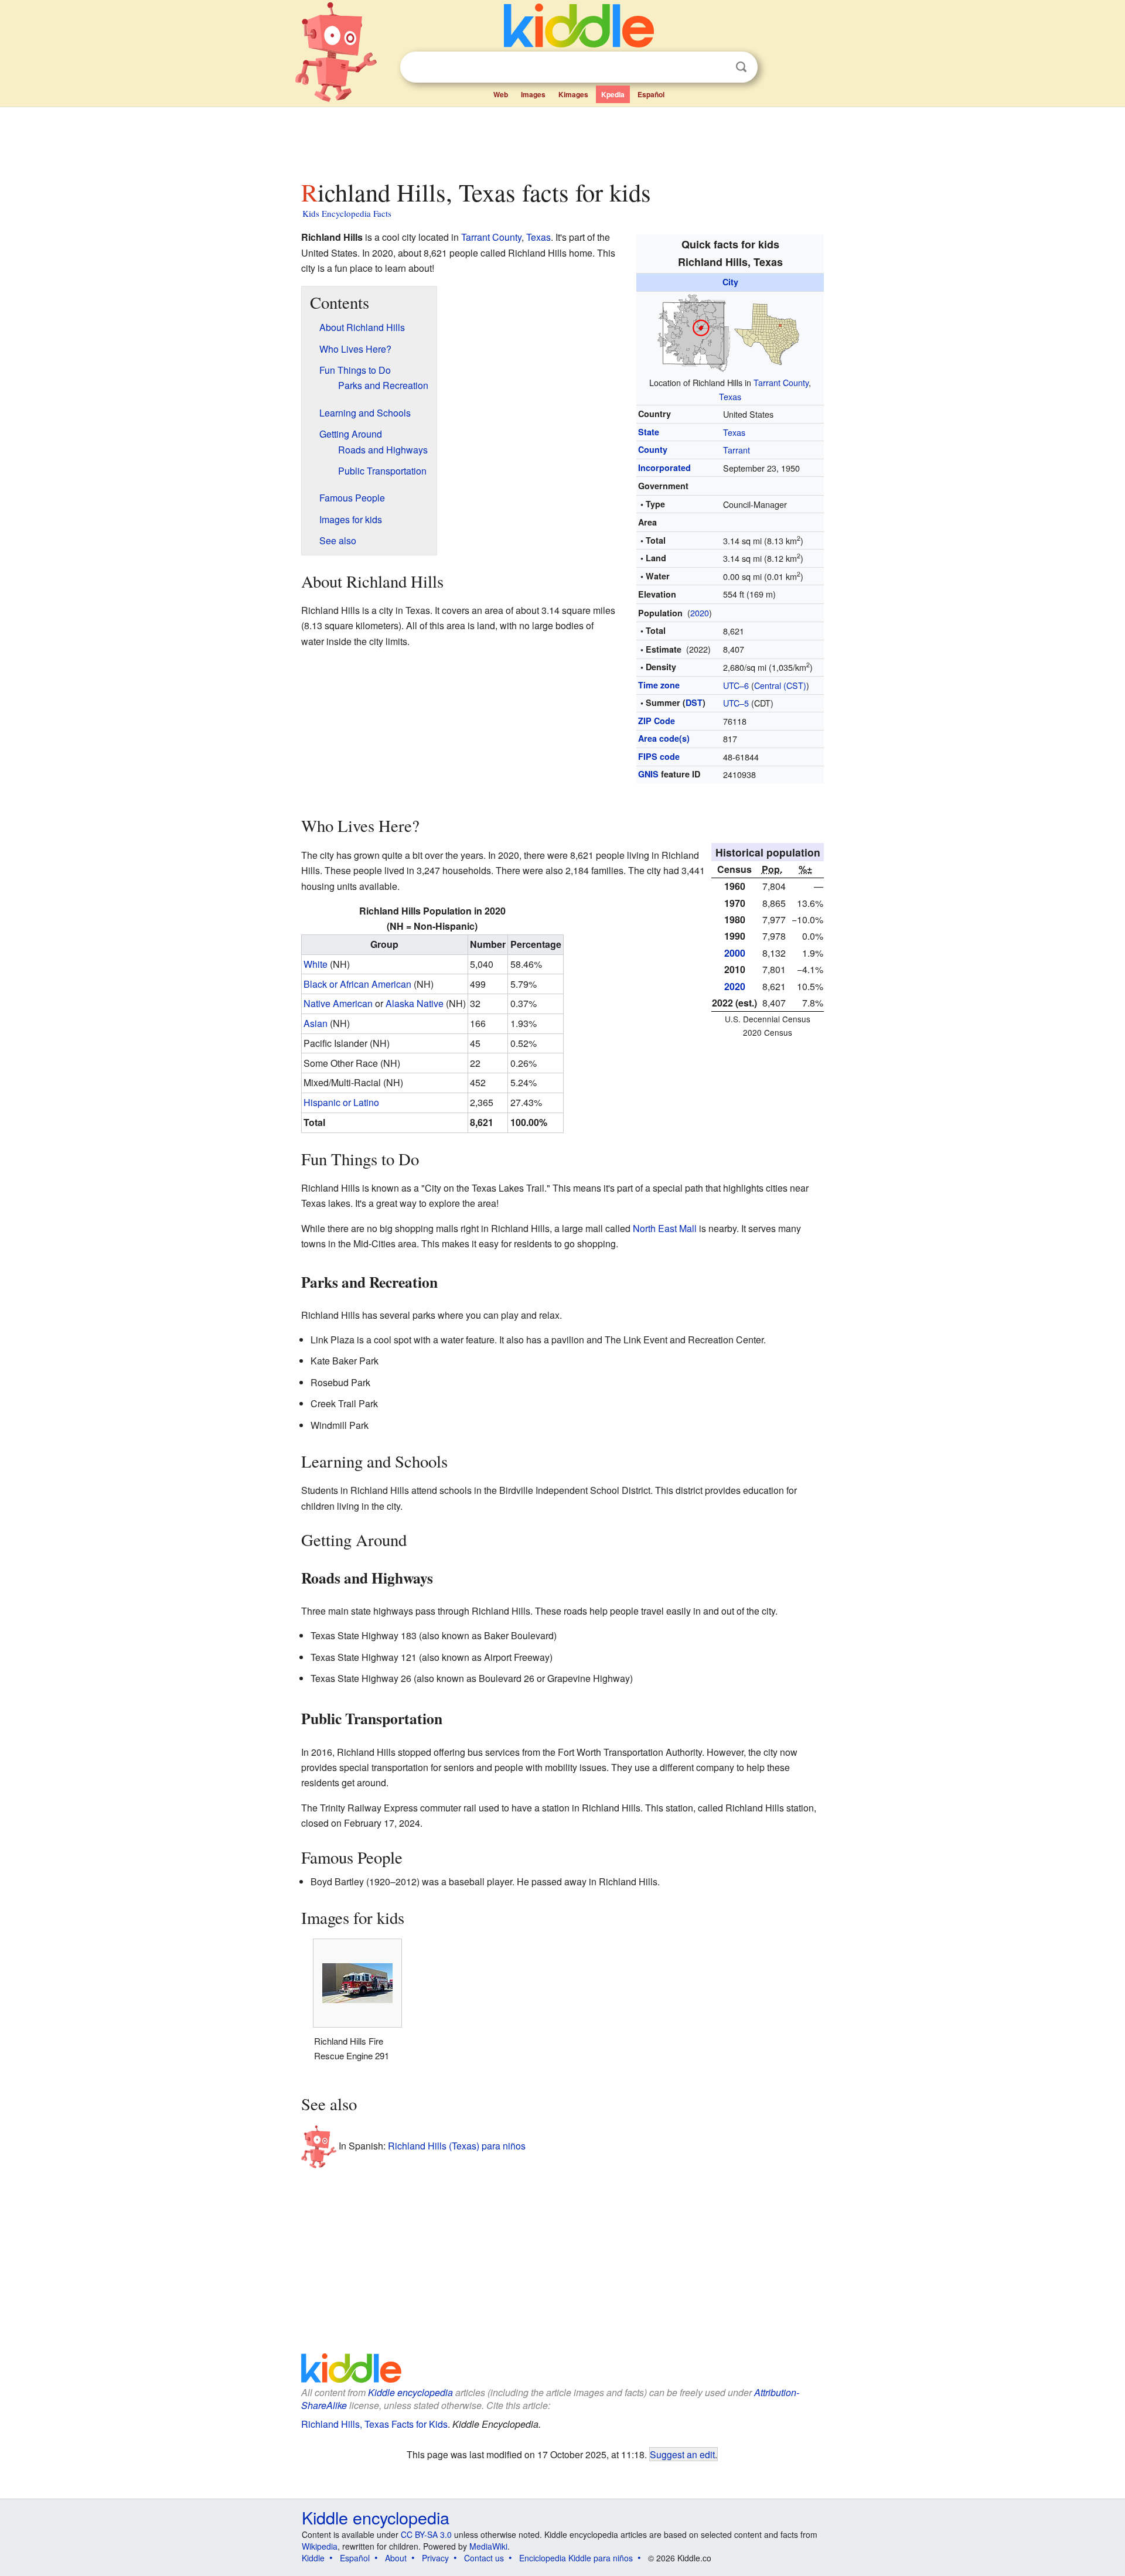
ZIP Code (657, 721)
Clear (717, 67)
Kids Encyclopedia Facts (347, 213)
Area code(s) (664, 738)
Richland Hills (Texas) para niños (457, 2146)
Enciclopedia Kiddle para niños (576, 2558)
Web (501, 94)
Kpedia (613, 94)
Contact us (484, 2558)
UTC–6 (736, 685)
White (316, 964)
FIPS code (659, 756)
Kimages (573, 94)
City (730, 282)
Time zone (659, 685)
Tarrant (737, 450)
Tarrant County (781, 382)
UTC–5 (736, 703)
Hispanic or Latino (341, 1102)
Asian (316, 1023)
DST (694, 702)
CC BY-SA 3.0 (426, 2534)
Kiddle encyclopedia (410, 2392)
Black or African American (357, 984)
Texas (730, 396)
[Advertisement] (562, 140)
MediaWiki (488, 2546)
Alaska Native (415, 1003)
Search (741, 67)
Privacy (435, 2558)
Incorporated (664, 468)
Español (651, 94)
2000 (735, 953)
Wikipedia (320, 2546)
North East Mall (665, 1228)
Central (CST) (780, 685)
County (653, 449)
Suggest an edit (682, 2454)
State (649, 432)
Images (533, 94)
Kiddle (313, 2558)
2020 (700, 613)
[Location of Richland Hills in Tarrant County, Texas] (730, 331)
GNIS (648, 774)
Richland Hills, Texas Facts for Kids (374, 2424)
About (396, 2558)
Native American (338, 1003)
